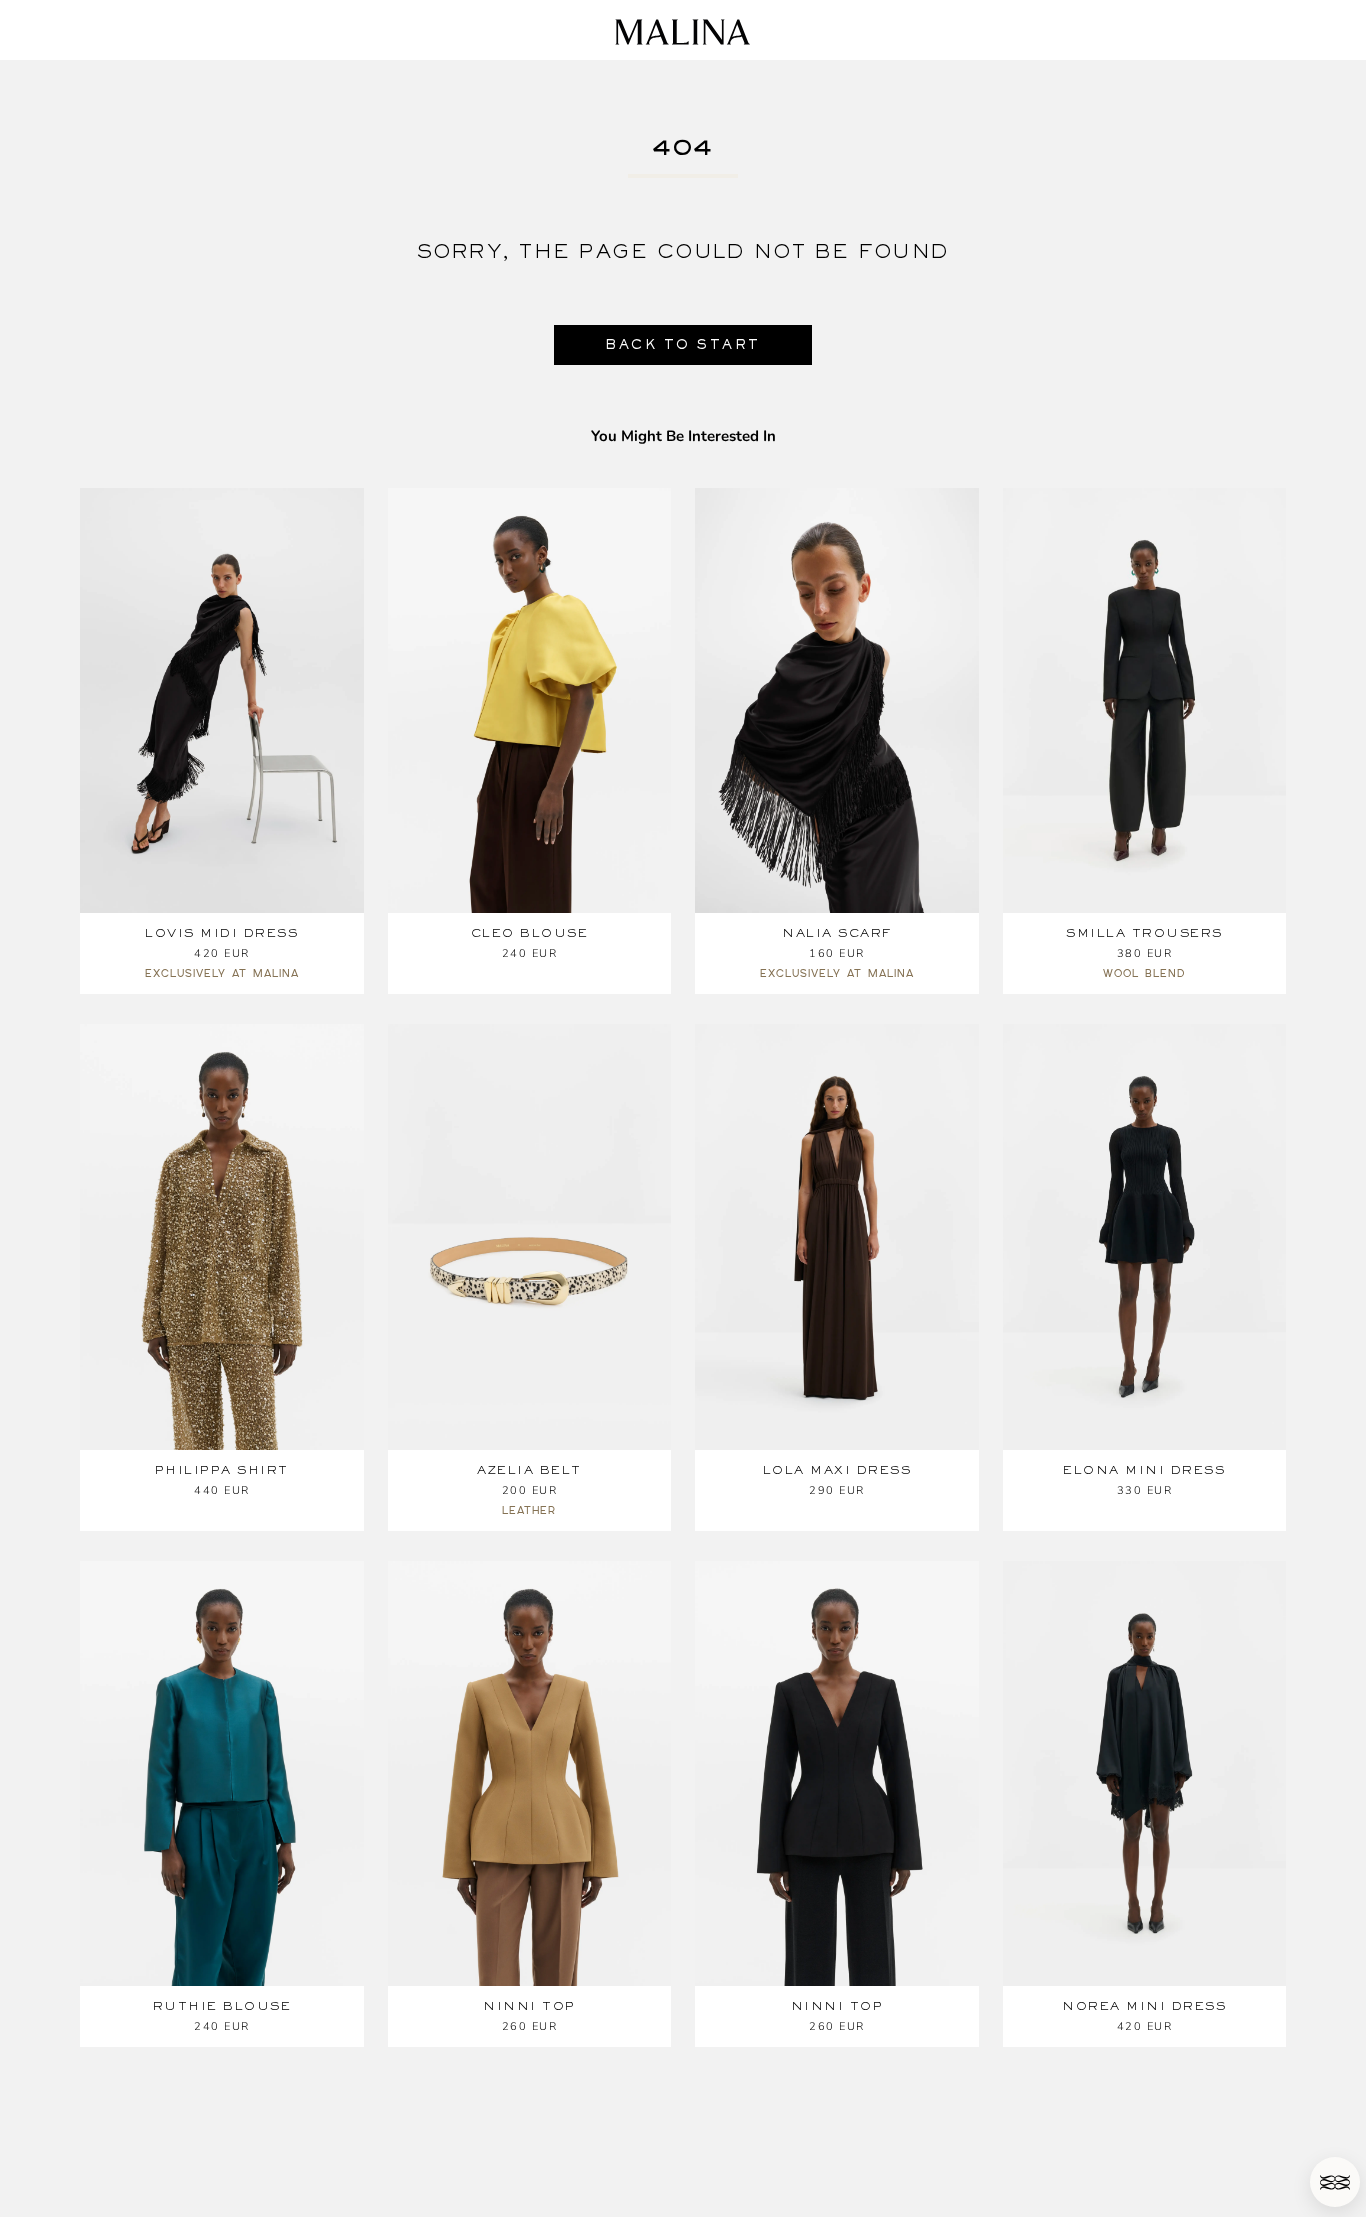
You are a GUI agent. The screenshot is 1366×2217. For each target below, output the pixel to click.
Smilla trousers (1144, 933)
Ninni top (529, 2006)
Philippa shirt (222, 1470)
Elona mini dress (1144, 1470)
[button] (1335, 2182)
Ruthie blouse (222, 2006)
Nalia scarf (837, 933)
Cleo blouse (530, 933)
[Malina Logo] (682, 32)
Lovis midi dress (221, 933)
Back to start (683, 344)
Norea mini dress (1144, 2006)
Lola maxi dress (837, 1470)
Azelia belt (529, 1470)
